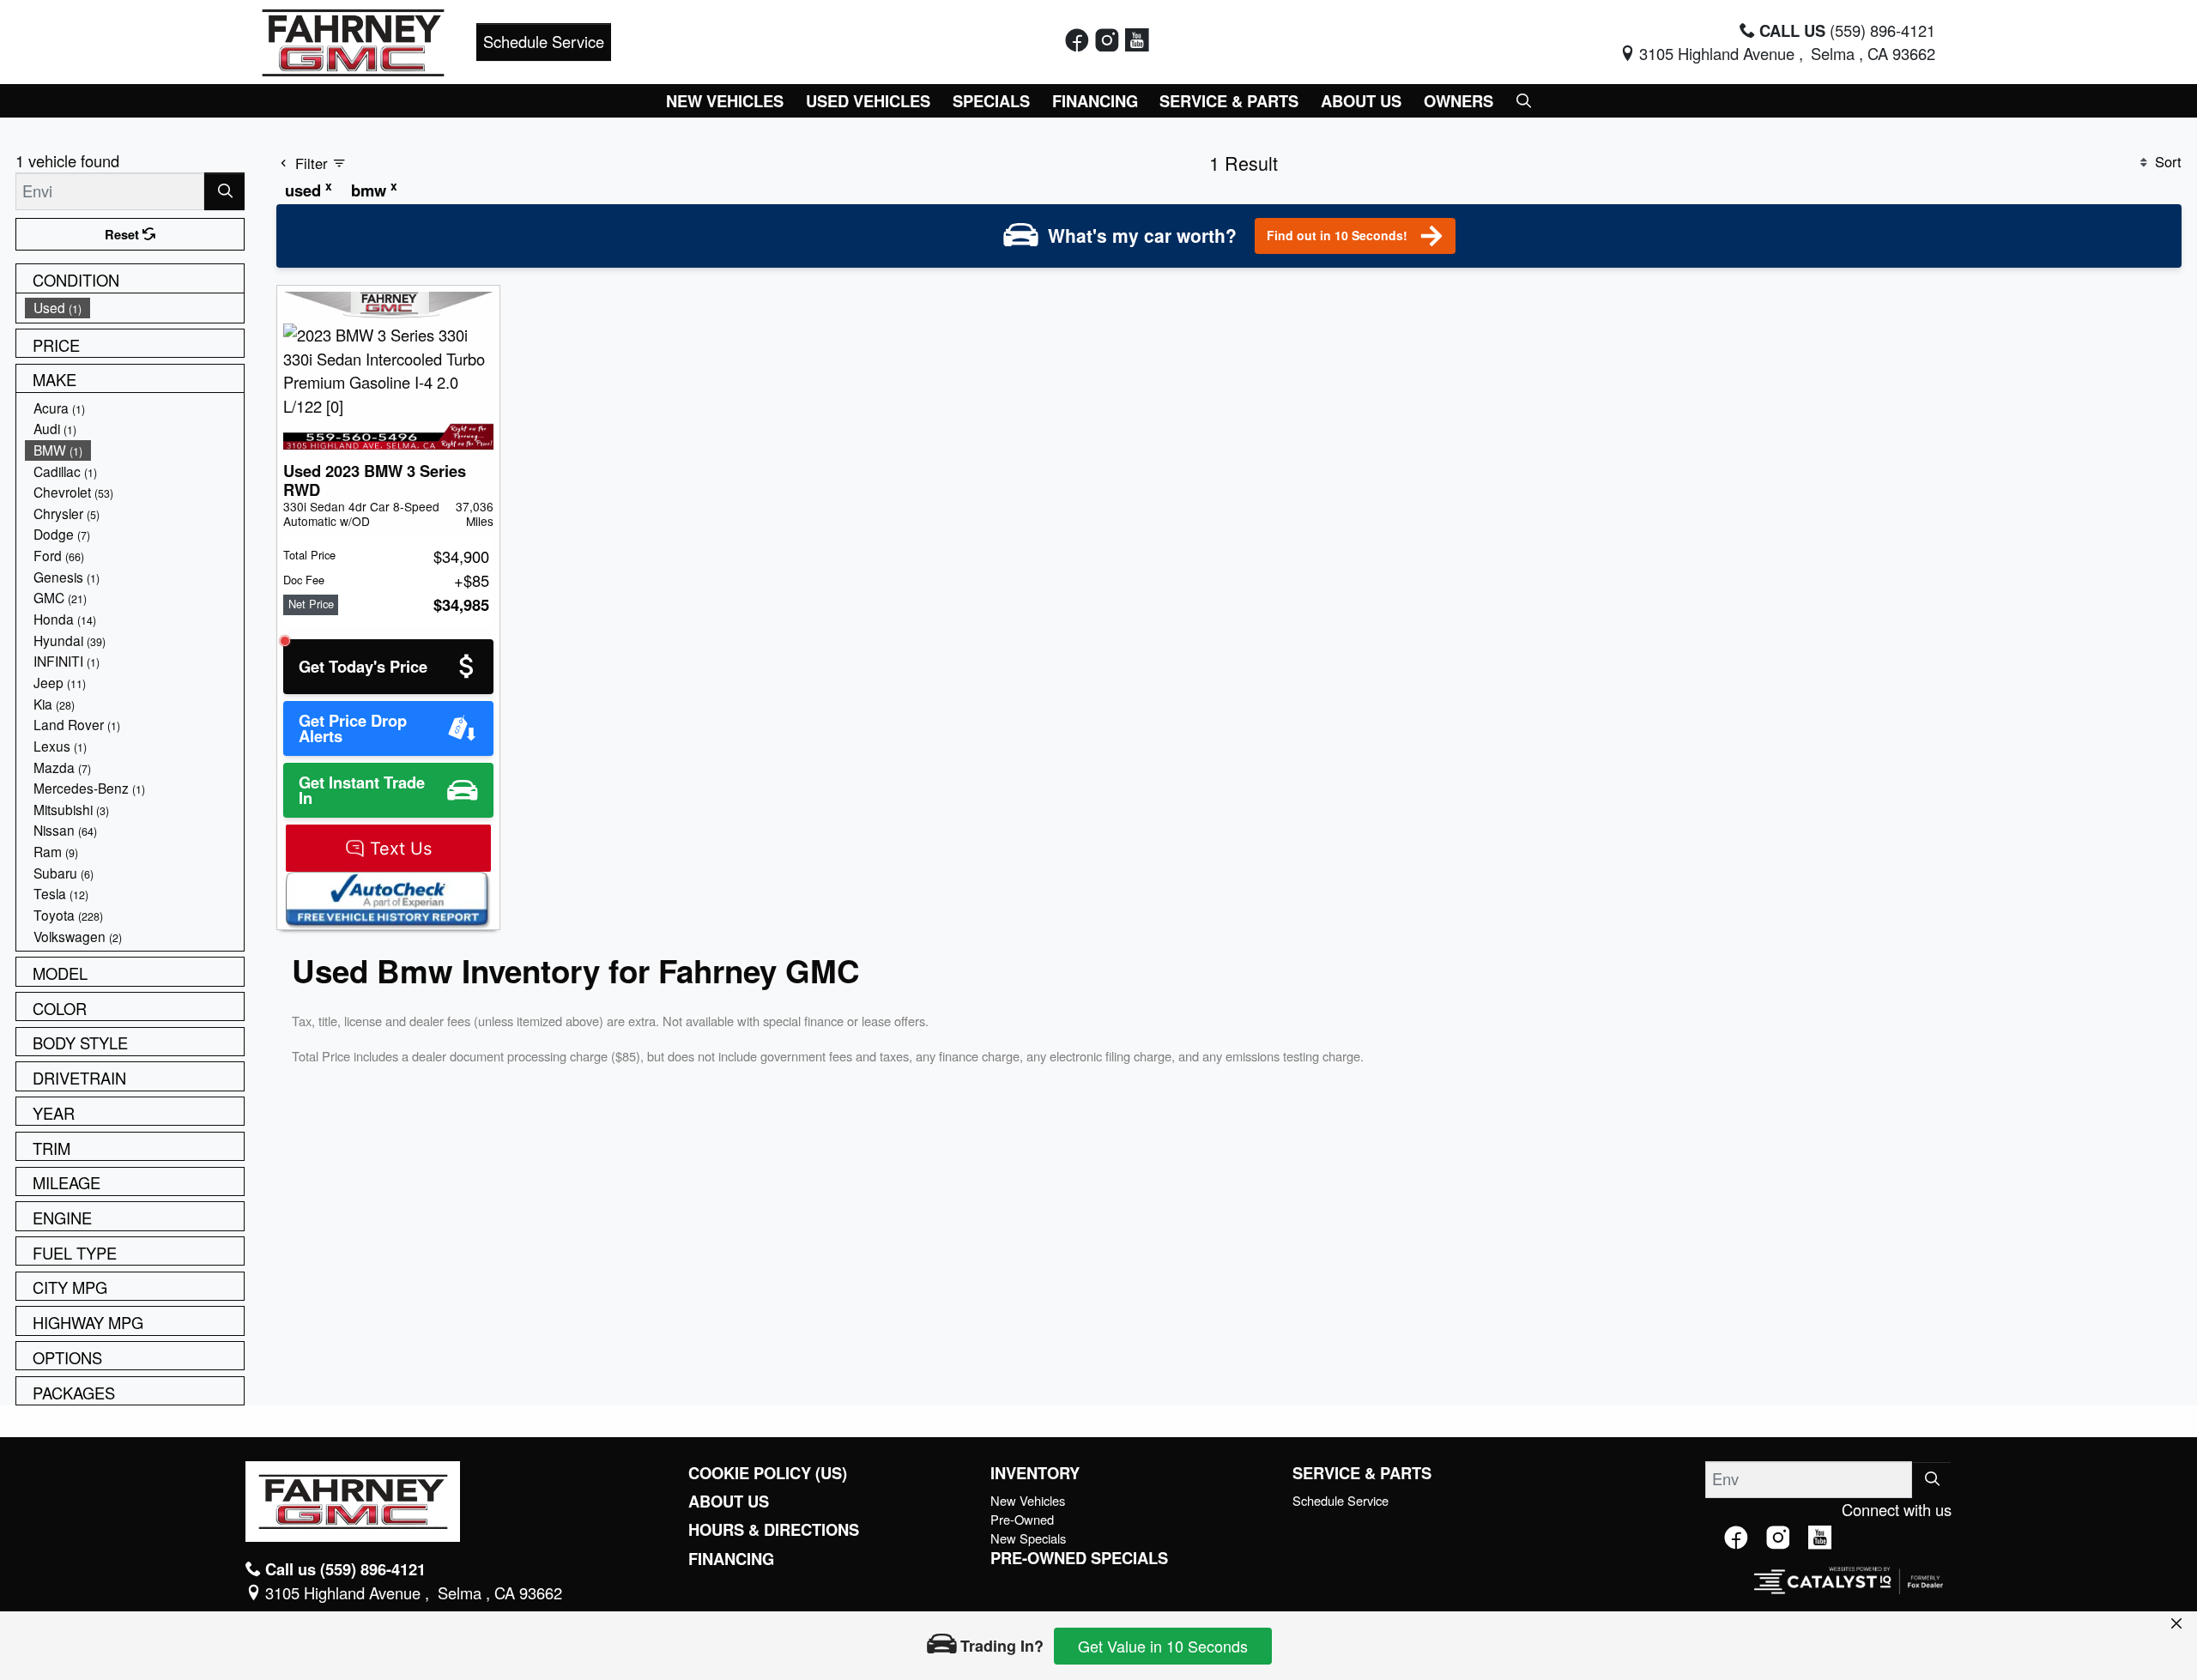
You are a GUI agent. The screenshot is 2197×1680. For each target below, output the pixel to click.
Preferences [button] (625, 1576)
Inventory (1035, 1473)
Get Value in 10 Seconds (1163, 1646)
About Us (729, 1502)
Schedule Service (544, 41)
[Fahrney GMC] (353, 39)
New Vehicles (1028, 1500)
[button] (726, 101)
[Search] (224, 191)
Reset (124, 234)
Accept (1611, 1567)
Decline (1468, 1567)
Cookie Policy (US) (768, 1473)
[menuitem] (135, 308)
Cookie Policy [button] (982, 1558)
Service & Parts (1362, 1473)
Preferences (1325, 1567)
